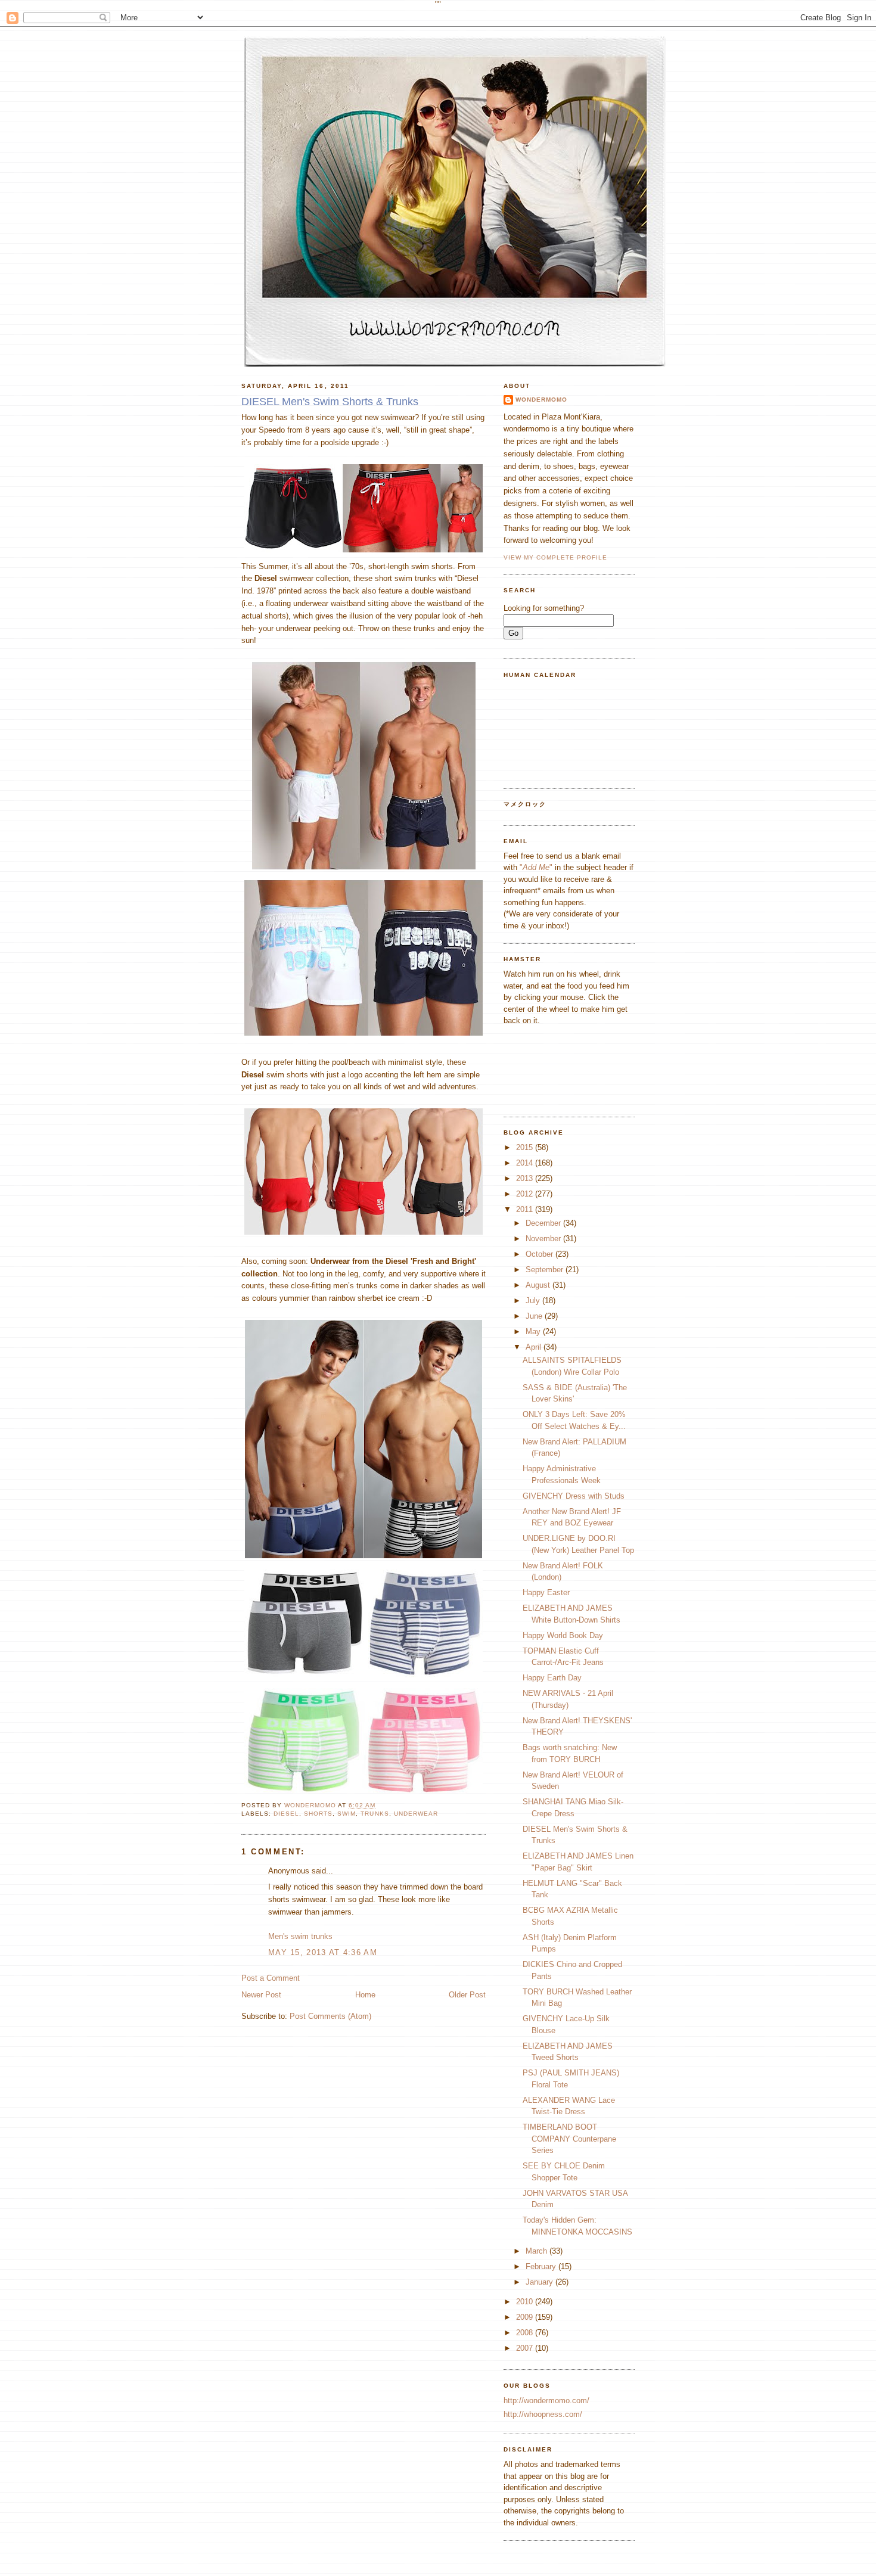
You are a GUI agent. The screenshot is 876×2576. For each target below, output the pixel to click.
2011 (526, 1209)
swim (347, 1814)
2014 (526, 1163)
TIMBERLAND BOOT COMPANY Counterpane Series (569, 2139)
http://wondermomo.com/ (546, 2401)
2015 (526, 1147)
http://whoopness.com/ (543, 2414)
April (535, 1347)
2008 (526, 2333)
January (540, 2282)
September (546, 1270)
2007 (526, 2348)
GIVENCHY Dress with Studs (574, 1496)
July (534, 1301)
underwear (416, 1814)
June (535, 1316)
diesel (286, 1814)
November (544, 1239)
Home (365, 1995)
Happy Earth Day (552, 1678)
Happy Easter (546, 1592)
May (534, 1331)
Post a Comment (271, 1978)
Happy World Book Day (563, 1635)
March (538, 2251)
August (539, 1285)
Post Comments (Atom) (330, 2016)
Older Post (467, 1995)
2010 (526, 2302)
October (540, 1254)
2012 (526, 1194)
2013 (526, 1178)
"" (536, 867)
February (542, 2266)
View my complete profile (555, 557)
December (544, 1223)
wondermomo (311, 1805)
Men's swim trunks (300, 1936)
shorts (318, 1814)
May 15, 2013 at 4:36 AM (323, 1952)
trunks (375, 1814)
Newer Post (261, 1995)
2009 (526, 2317)
